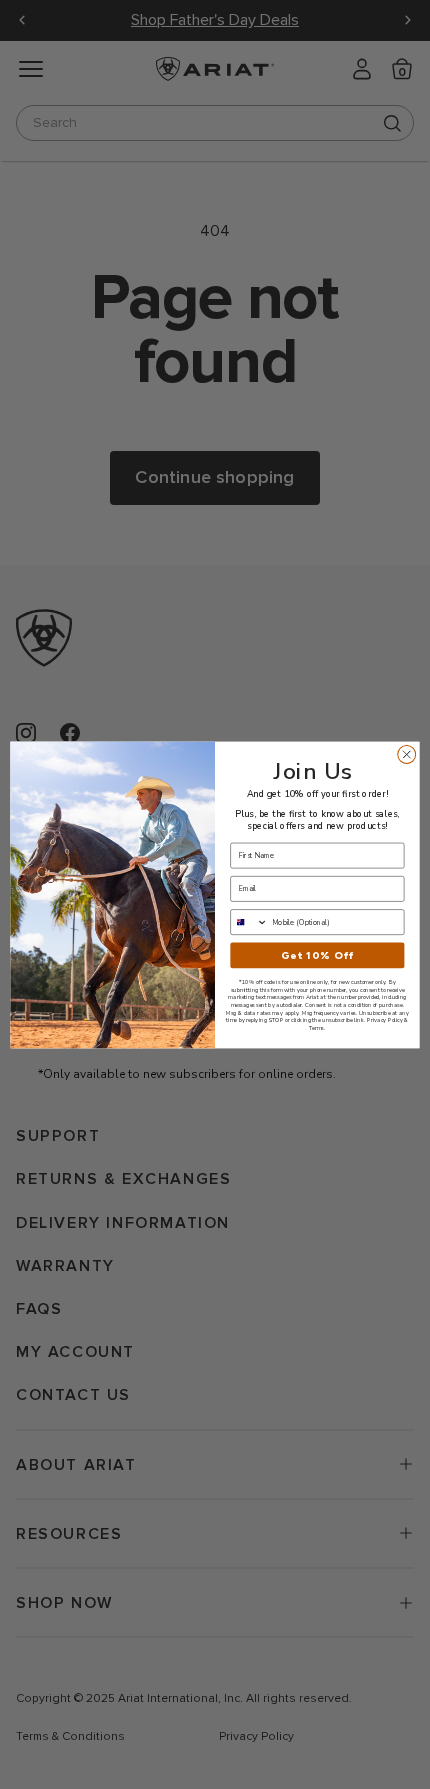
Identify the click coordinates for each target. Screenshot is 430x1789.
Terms (316, 1028)
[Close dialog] (407, 754)
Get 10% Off (317, 955)
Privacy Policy (385, 1020)
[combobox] (249, 921)
